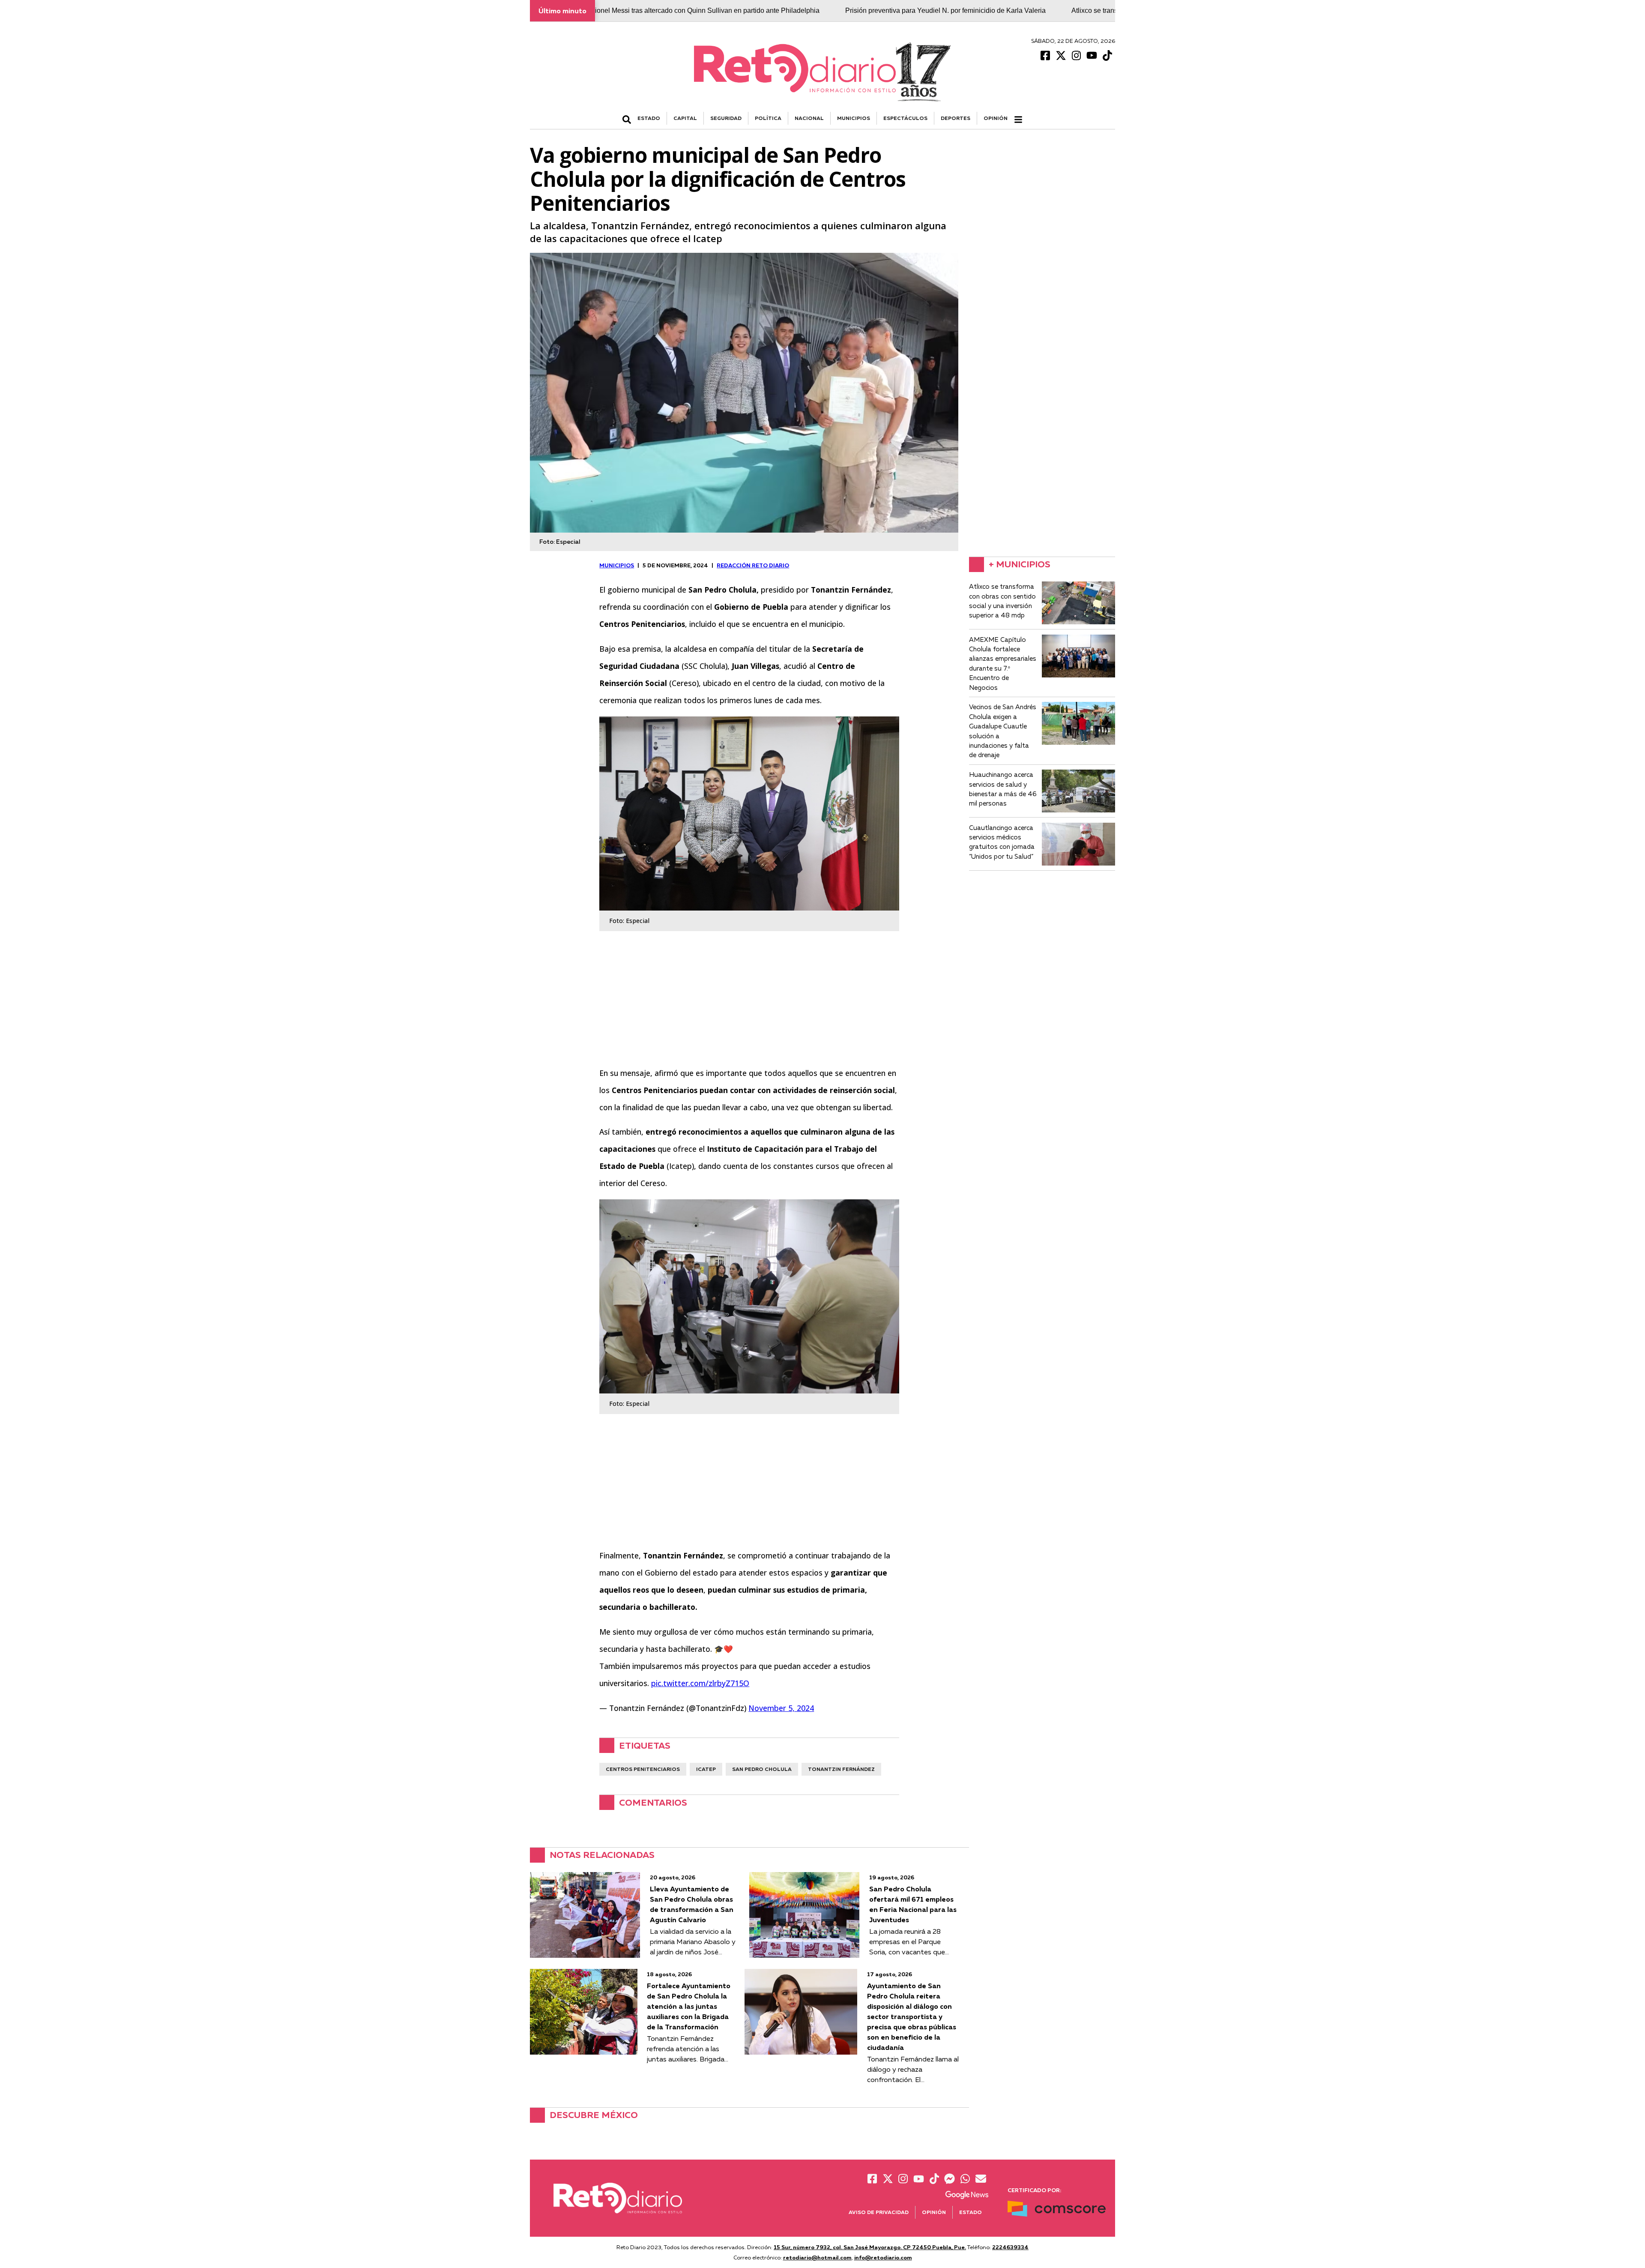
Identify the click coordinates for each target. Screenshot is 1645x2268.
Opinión (996, 118)
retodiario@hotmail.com (817, 2257)
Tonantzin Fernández (841, 1769)
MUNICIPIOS (854, 118)
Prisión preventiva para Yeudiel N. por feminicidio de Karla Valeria (796, 10)
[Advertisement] (749, 997)
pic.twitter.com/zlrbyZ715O (700, 1683)
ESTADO (649, 118)
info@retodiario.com (883, 2257)
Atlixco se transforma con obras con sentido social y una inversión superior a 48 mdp (1050, 10)
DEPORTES (956, 118)
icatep (706, 1769)
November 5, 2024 (781, 1708)
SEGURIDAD (726, 118)
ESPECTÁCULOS (905, 118)
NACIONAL (809, 118)
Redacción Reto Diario (753, 565)
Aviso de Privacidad (879, 2212)
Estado (971, 2212)
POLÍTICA (768, 118)
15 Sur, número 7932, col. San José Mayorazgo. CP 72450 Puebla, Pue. (870, 2247)
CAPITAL (685, 118)
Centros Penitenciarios (643, 1769)
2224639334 (1010, 2247)
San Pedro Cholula (762, 1769)
